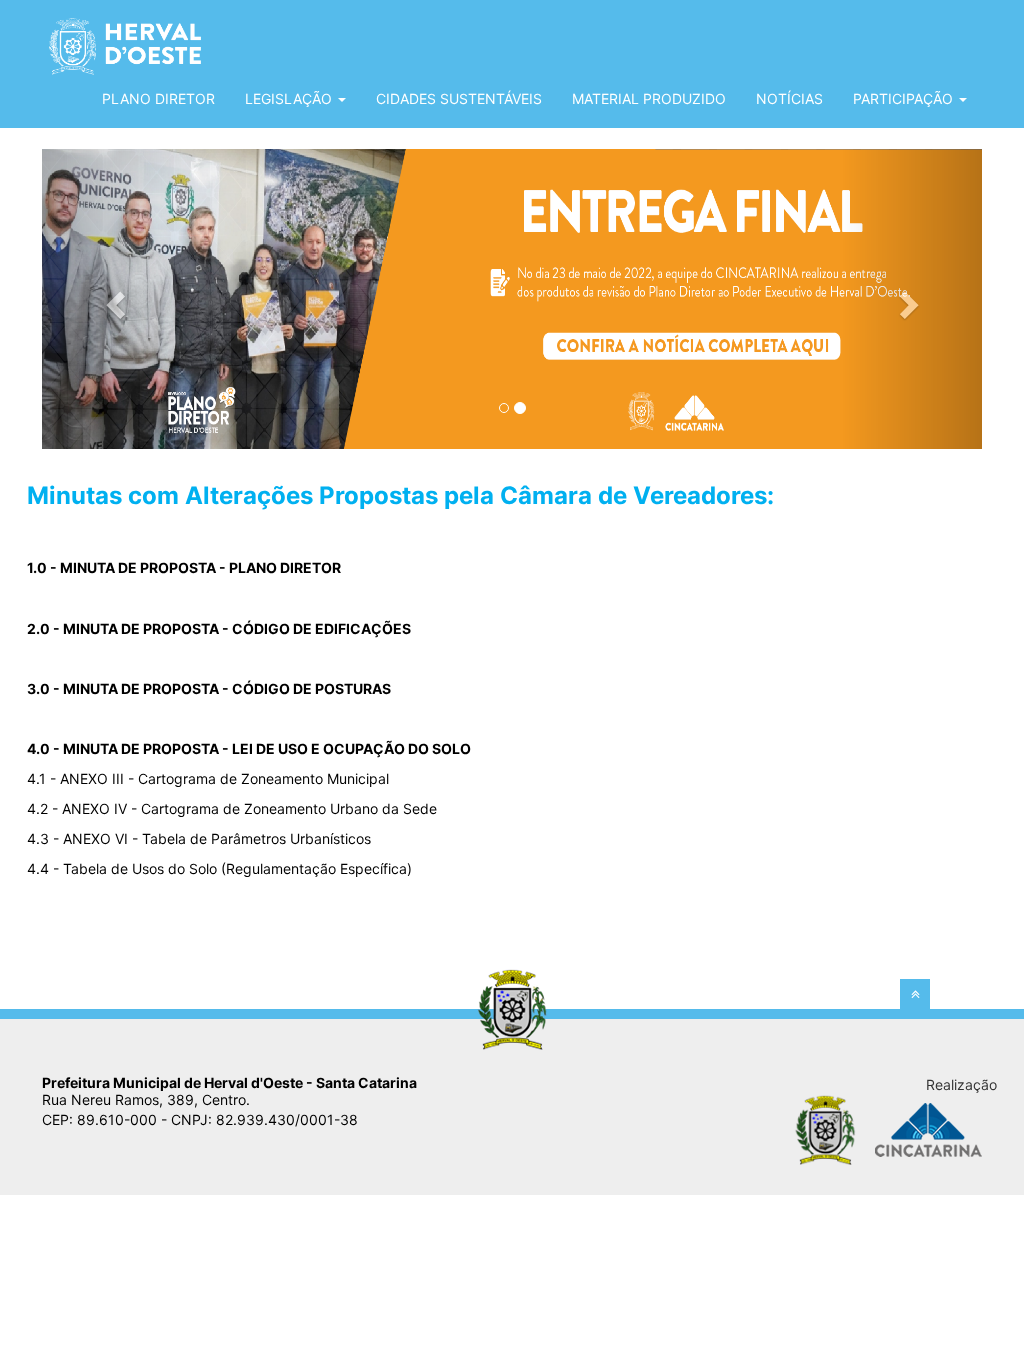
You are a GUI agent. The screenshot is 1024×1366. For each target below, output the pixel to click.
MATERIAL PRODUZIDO (649, 98)
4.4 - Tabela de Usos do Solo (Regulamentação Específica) (219, 868)
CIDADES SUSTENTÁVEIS (459, 98)
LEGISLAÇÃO (290, 98)
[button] (112, 299)
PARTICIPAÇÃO (905, 98)
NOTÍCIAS (789, 98)
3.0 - (209, 688)
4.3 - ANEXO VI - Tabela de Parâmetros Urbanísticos (199, 838)
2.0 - (219, 628)
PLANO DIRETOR (158, 98)
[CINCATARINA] (927, 1128)
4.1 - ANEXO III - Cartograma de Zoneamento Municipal (208, 778)
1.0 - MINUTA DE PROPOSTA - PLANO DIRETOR (184, 567)
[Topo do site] (915, 994)
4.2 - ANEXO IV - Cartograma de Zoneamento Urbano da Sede (232, 808)
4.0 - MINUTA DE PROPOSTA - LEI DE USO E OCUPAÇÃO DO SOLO (249, 748)
